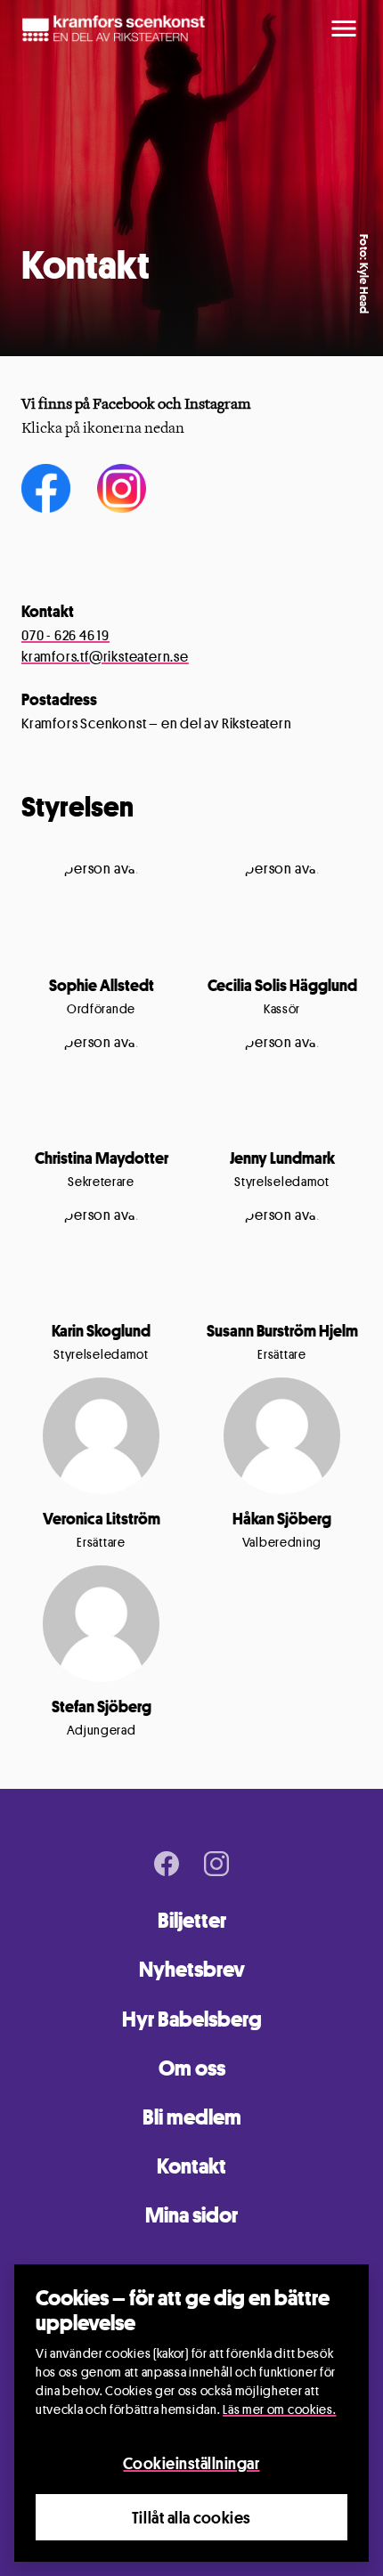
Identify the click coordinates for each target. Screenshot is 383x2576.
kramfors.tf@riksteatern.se (105, 657)
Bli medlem (192, 2117)
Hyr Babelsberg (192, 2019)
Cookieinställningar (191, 2463)
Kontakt (191, 2166)
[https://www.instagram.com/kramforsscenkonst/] (122, 488)
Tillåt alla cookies (191, 2517)
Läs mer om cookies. (279, 2409)
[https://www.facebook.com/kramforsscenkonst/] (46, 488)
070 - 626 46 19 (65, 635)
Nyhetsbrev (192, 1969)
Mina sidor (191, 2215)
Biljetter (192, 1920)
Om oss (192, 2068)
